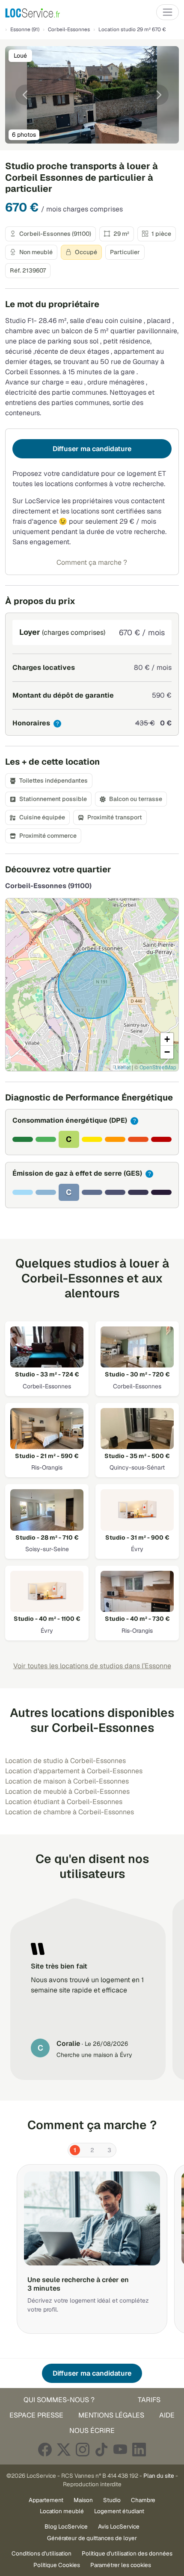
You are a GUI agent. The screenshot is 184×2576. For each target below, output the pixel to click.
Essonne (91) (25, 29)
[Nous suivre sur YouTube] (120, 2449)
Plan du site (159, 2476)
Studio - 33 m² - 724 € (47, 1374)
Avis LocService (119, 2526)
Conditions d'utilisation (42, 2553)
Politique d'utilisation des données (127, 2553)
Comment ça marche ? (92, 562)
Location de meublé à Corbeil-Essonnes (67, 1791)
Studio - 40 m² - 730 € (137, 1619)
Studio (112, 2500)
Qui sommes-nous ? (59, 2400)
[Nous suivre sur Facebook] (45, 2449)
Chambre (143, 2500)
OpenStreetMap (158, 1067)
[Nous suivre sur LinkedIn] (139, 2449)
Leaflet (123, 1067)
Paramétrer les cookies (121, 2565)
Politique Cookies (57, 2565)
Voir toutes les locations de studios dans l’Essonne (92, 1666)
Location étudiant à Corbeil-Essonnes (64, 1802)
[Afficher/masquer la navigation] (168, 12)
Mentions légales (111, 2415)
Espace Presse (36, 2415)
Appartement (46, 2500)
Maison (83, 2500)
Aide (167, 2415)
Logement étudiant (119, 2511)
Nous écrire (92, 2431)
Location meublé (62, 2511)
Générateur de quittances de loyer (92, 2538)
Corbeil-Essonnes (69, 29)
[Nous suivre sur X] (64, 2449)
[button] (167, 1039)
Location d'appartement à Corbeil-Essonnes (74, 1771)
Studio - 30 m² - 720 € (137, 1374)
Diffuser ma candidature (92, 449)
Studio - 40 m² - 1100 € (47, 1619)
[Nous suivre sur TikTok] (101, 2449)
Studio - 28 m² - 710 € (47, 1537)
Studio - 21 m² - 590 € (47, 1456)
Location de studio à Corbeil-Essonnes (65, 1761)
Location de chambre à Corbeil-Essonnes (70, 1812)
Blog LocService (66, 2526)
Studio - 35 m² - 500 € (137, 1456)
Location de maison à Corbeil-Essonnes (67, 1781)
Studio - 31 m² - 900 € (137, 1537)
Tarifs (149, 2400)
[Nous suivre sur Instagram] (83, 2449)
